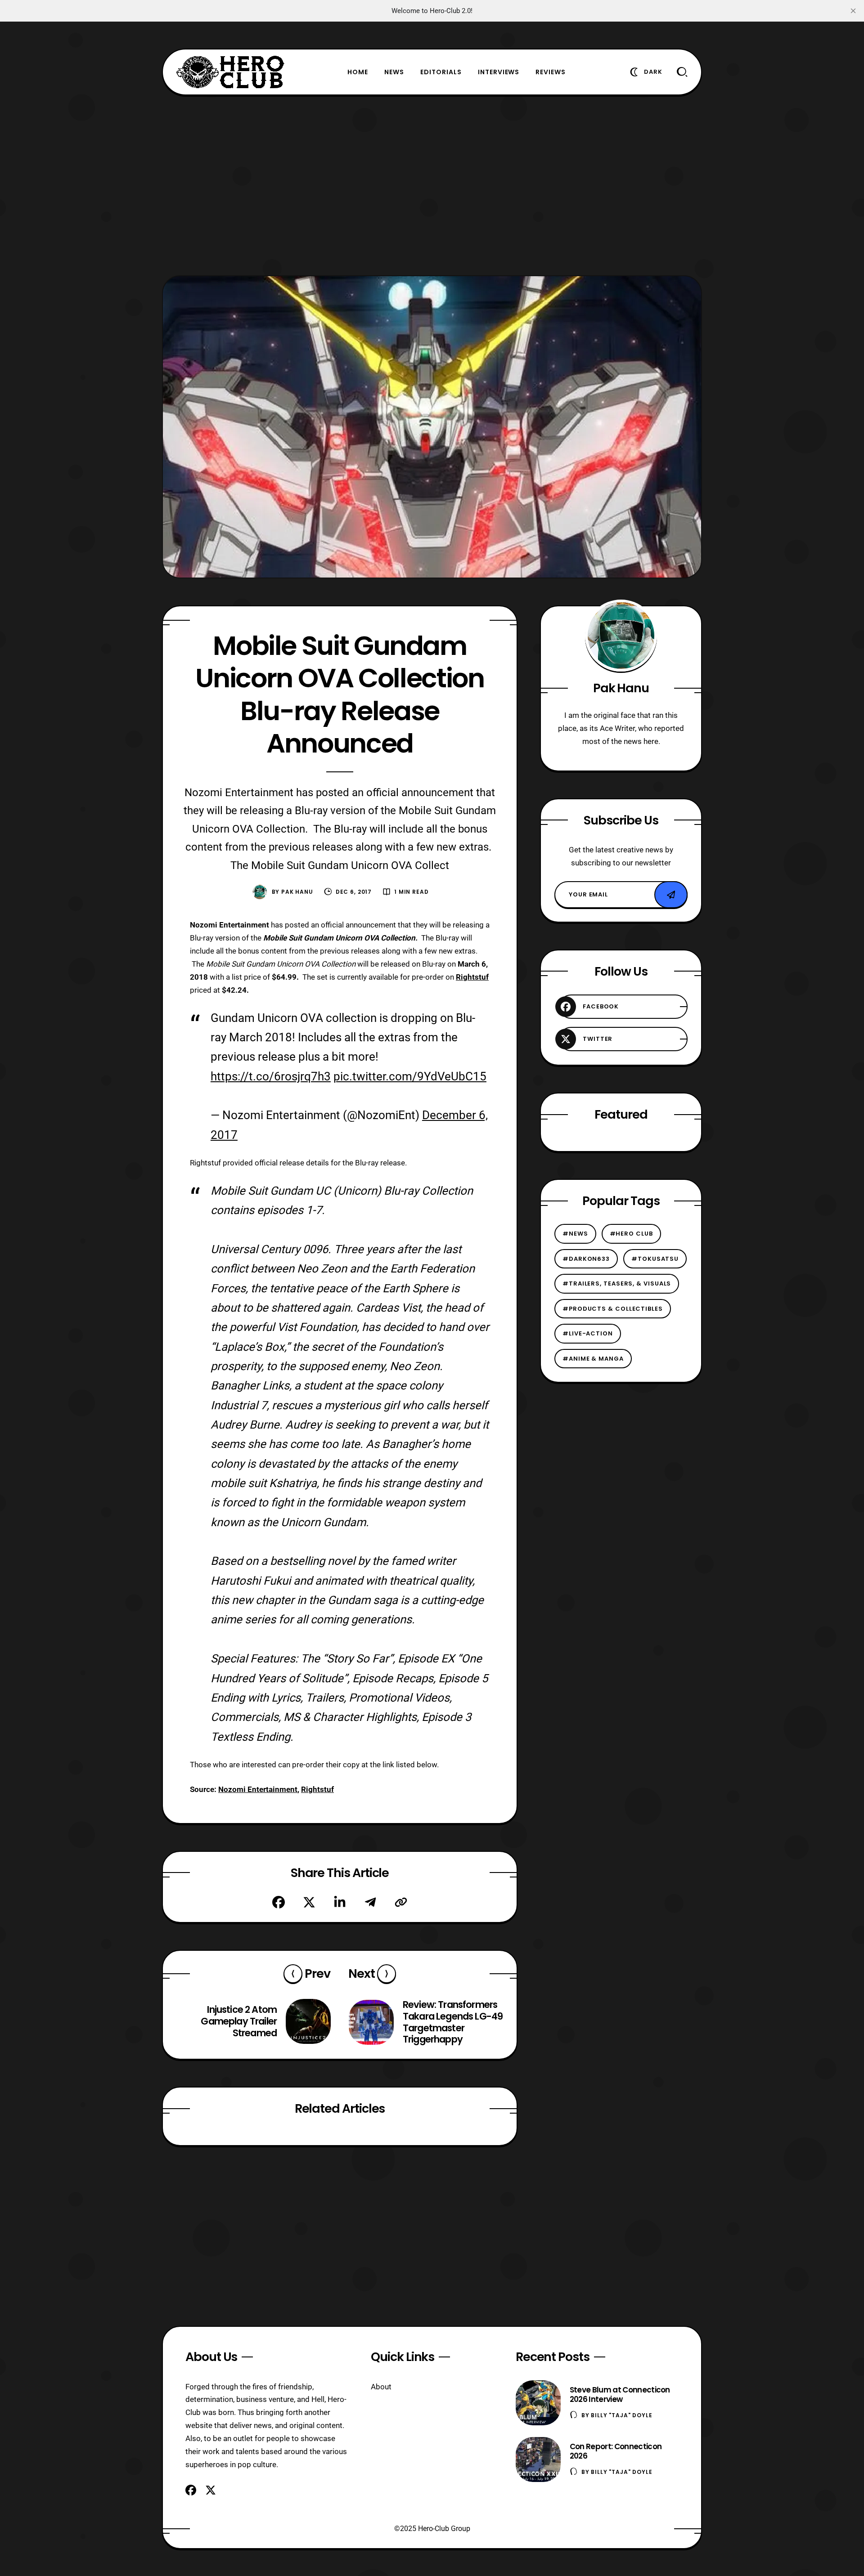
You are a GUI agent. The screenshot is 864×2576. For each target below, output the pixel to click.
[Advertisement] (432, 185)
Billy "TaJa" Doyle (621, 2415)
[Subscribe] (671, 895)
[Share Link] (401, 1902)
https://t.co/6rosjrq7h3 (271, 1076)
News (394, 72)
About (381, 2387)
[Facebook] (279, 1902)
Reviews (551, 72)
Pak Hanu (297, 892)
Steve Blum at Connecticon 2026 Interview (620, 2395)
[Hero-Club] (230, 72)
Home (358, 72)
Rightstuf (317, 1789)
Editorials (441, 72)
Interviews (499, 72)
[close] (853, 11)
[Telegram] (370, 1902)
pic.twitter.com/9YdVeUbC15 (410, 1076)
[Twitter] (309, 1902)
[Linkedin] (340, 1902)
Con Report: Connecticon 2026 (616, 2451)
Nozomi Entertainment (258, 1789)
